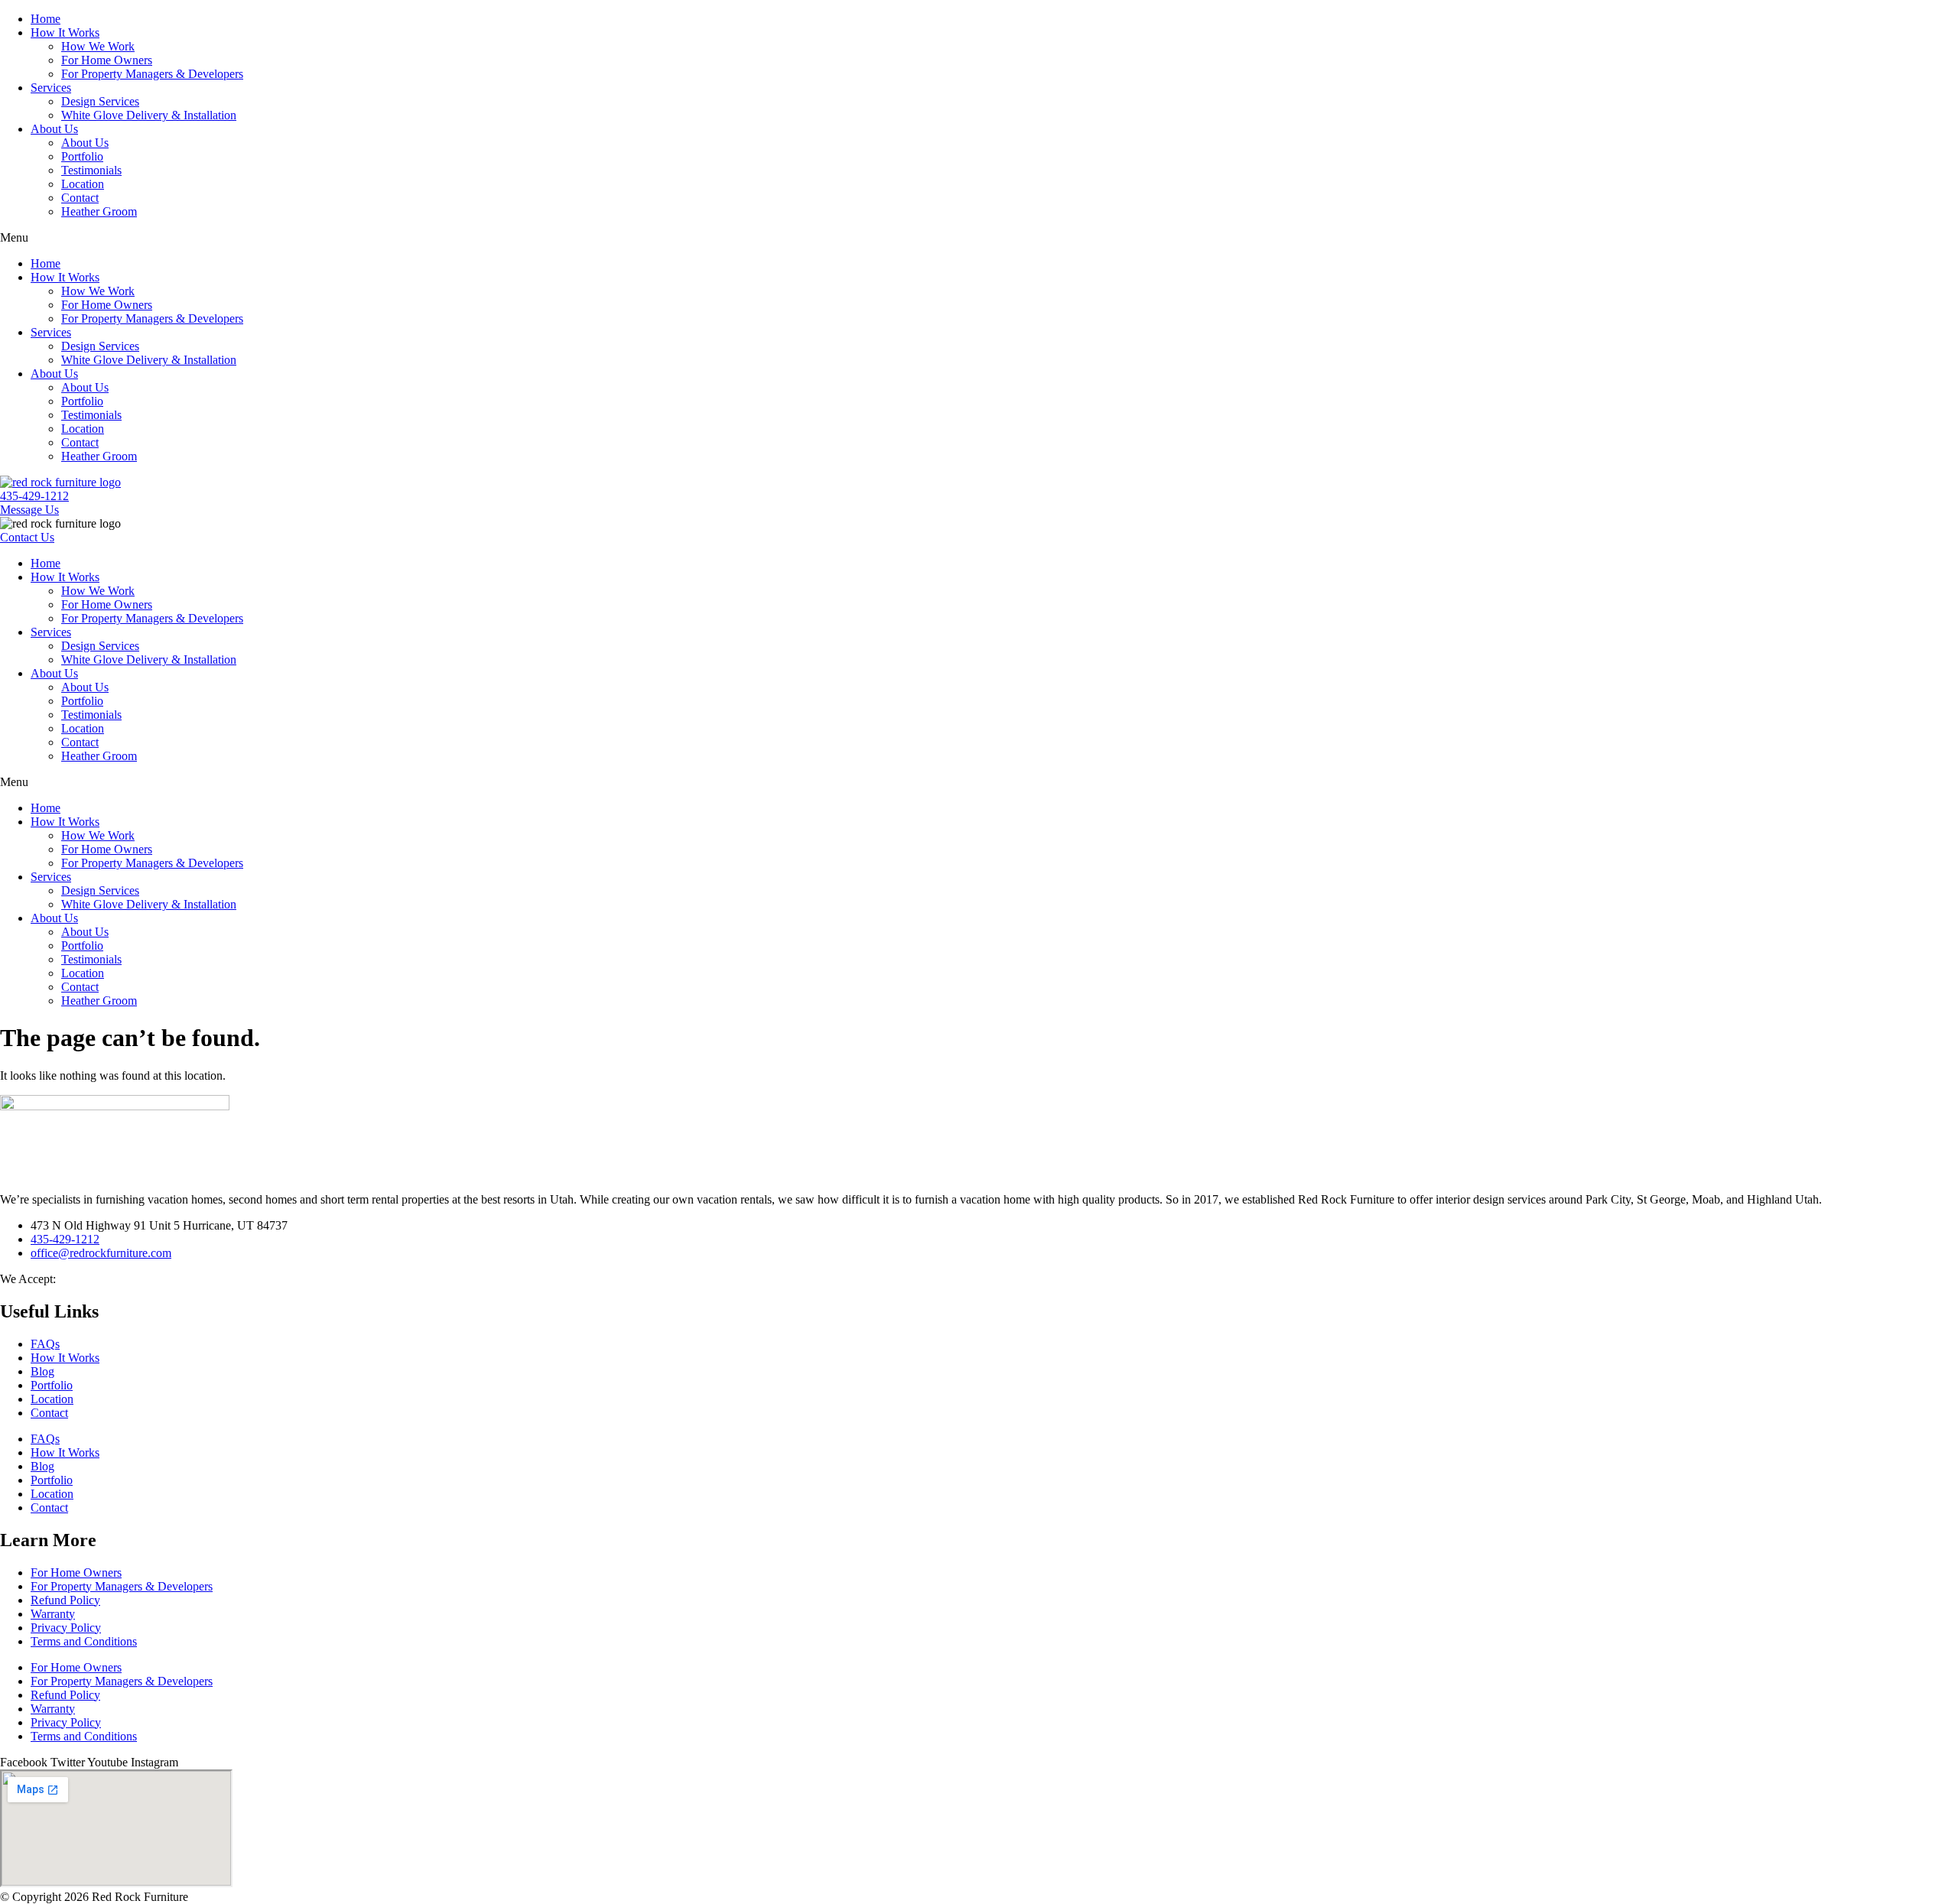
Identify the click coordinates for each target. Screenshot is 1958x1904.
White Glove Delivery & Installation (149, 115)
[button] (979, 238)
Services (51, 88)
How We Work (98, 46)
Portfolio (82, 156)
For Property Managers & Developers (152, 74)
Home (46, 19)
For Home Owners (107, 60)
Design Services (100, 101)
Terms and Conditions (84, 1641)
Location (83, 184)
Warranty (53, 1614)
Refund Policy (65, 1600)
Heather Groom (99, 211)
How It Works (65, 32)
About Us (54, 129)
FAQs (45, 1344)
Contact (80, 198)
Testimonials (91, 170)
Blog (42, 1371)
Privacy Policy (66, 1628)
